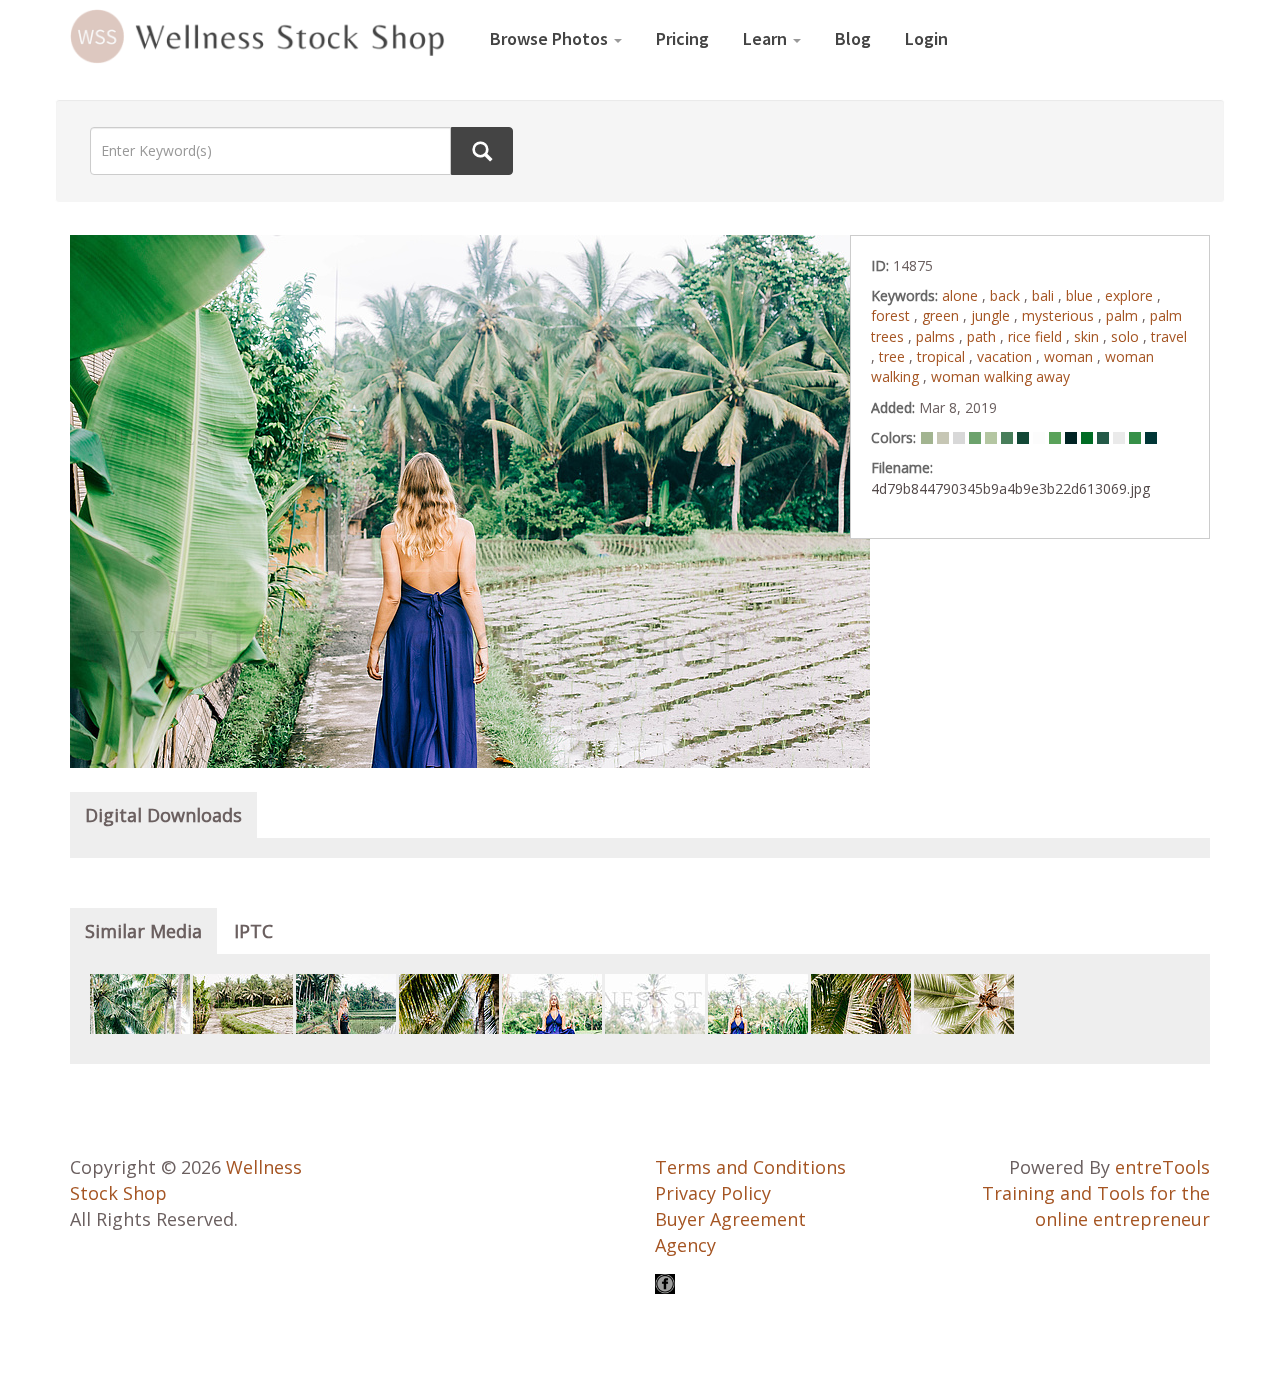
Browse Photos (551, 38)
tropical (943, 356)
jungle (992, 315)
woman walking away (1000, 376)
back (1007, 295)
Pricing (682, 38)
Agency (685, 1245)
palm (1124, 315)
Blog (853, 38)
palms (937, 336)
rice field (1037, 336)
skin (1088, 336)
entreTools (1162, 1167)
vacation (1006, 356)
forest (892, 315)
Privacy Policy (713, 1193)
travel (1169, 336)
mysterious (1060, 315)
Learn (767, 38)
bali (1045, 295)
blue (1081, 295)
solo (1127, 336)
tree (894, 356)
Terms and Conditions (750, 1167)
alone (962, 295)
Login (926, 38)
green (942, 315)
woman (1070, 356)
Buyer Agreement (730, 1219)
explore (1131, 295)
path (983, 336)
